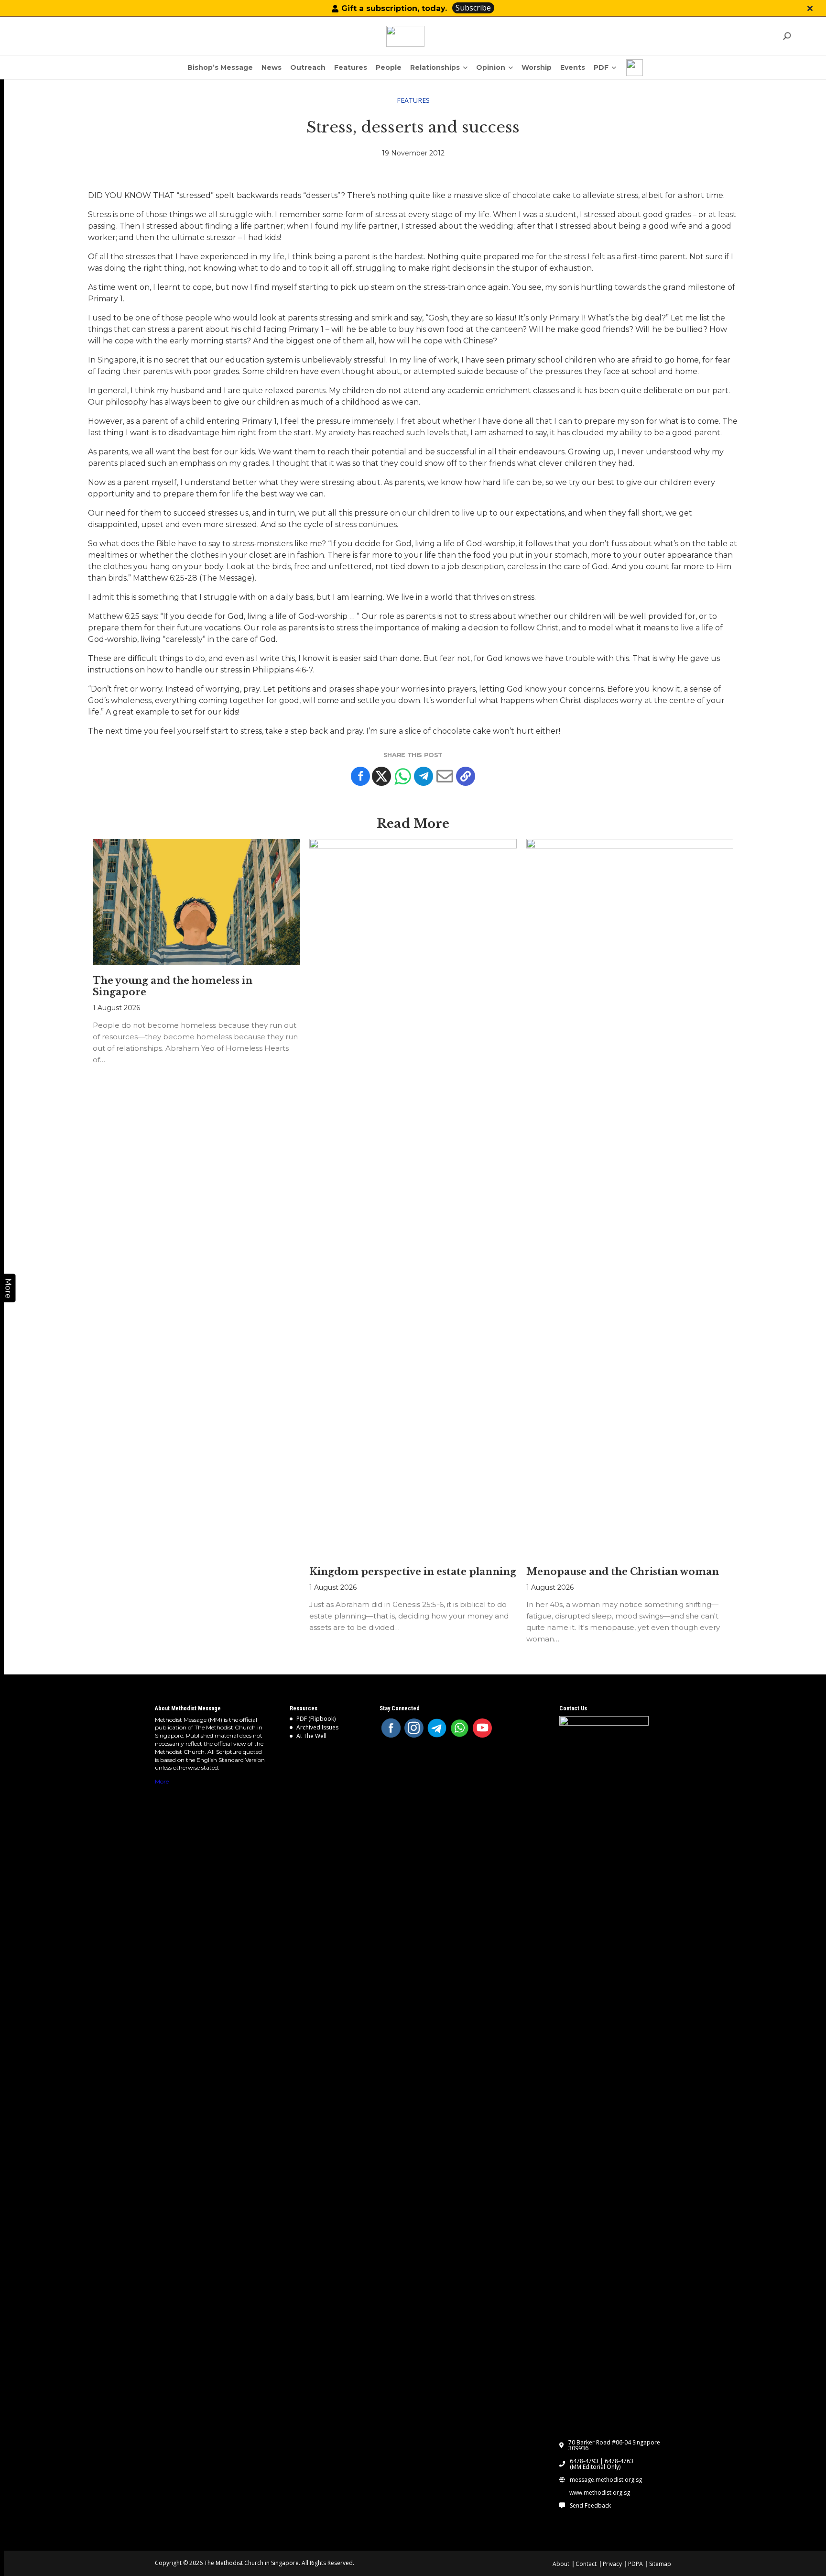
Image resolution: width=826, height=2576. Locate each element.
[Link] (405, 36)
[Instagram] (414, 1728)
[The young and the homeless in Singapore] (196, 902)
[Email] (445, 776)
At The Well (311, 1736)
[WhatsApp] (460, 1728)
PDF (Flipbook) (316, 1719)
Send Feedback (590, 2506)
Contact (586, 2564)
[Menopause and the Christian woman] (630, 1198)
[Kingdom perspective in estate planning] (413, 1198)
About (561, 2564)
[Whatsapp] (402, 776)
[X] (381, 776)
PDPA (636, 2564)
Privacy (612, 2564)
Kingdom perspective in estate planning (413, 1572)
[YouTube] (482, 1728)
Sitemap (660, 2564)
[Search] (787, 36)
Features (413, 100)
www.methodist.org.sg (600, 2493)
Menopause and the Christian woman (623, 1572)
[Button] (810, 8)
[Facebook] (360, 776)
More (162, 1781)
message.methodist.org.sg (606, 2480)
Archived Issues (317, 1727)
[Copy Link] (466, 776)
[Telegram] (424, 776)
